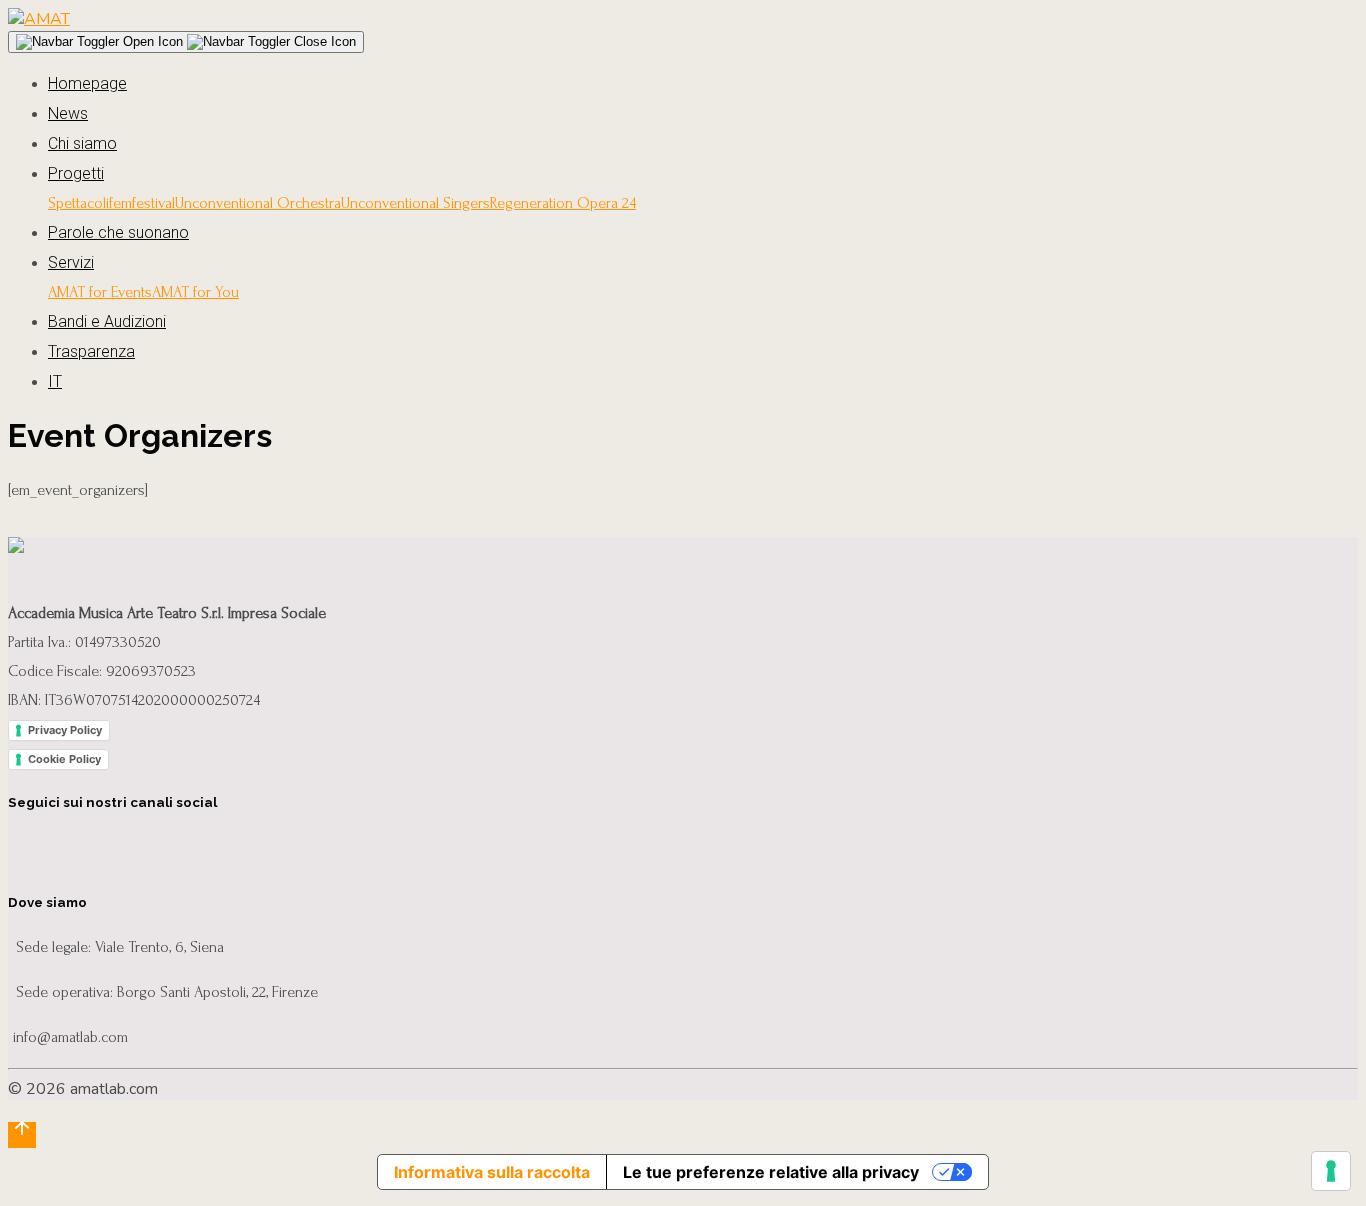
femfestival (142, 203)
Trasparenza (91, 351)
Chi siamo (82, 143)
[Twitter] (124, 847)
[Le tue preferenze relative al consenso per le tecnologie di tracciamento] (1331, 1171)
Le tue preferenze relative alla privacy (771, 1172)
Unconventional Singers (415, 203)
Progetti (76, 173)
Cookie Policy (64, 759)
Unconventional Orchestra (258, 203)
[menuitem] (703, 381)
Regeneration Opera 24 (563, 203)
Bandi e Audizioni (107, 321)
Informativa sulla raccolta (492, 1172)
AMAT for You (195, 292)
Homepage (87, 83)
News (68, 113)
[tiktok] (230, 847)
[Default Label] (177, 847)
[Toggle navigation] (186, 42)
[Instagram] (71, 847)
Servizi (71, 262)
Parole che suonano (118, 232)
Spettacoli (78, 203)
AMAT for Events (100, 292)
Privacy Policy (65, 730)
